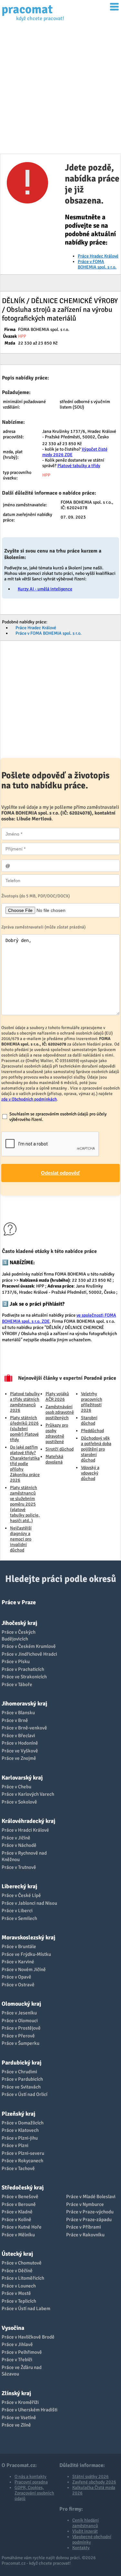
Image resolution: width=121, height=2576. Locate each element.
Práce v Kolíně (16, 2220)
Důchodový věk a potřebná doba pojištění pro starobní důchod (96, 1449)
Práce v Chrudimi (19, 2072)
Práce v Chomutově (22, 2263)
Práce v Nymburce (85, 2204)
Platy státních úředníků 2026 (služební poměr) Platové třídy (24, 1429)
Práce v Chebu (16, 1787)
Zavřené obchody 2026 (94, 2482)
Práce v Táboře (17, 1684)
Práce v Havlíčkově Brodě (28, 2337)
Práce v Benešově (20, 2197)
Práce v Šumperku (20, 2043)
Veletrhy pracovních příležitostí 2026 (92, 1402)
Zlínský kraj (16, 2393)
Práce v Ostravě (18, 1985)
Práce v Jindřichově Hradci (29, 1654)
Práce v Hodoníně (20, 1743)
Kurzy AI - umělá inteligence (45, 589)
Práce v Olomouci (20, 2021)
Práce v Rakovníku (85, 2235)
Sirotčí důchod (60, 1449)
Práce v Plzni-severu (23, 2153)
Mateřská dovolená (54, 1459)
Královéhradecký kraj (28, 1821)
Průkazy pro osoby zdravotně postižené (57, 1433)
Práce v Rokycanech (22, 2161)
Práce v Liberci (17, 1911)
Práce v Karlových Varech (28, 1794)
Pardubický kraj (21, 2063)
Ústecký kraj (17, 2254)
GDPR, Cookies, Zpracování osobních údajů (34, 2493)
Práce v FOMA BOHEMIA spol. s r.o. (97, 264)
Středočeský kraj (23, 2187)
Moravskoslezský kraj (28, 1937)
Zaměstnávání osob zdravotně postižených (60, 1412)
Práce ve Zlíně (16, 2425)
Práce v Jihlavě (17, 2344)
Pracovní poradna (31, 2482)
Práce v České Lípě (21, 1895)
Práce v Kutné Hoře (22, 2227)
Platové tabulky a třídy (79, 466)
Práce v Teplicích (19, 2301)
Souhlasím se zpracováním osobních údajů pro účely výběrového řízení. (58, 1117)
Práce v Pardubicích (22, 2079)
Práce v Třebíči (17, 2360)
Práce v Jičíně (16, 1838)
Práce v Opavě (16, 1977)
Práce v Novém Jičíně (24, 1969)
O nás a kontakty (30, 2477)
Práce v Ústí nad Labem (26, 2308)
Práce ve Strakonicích (24, 1677)
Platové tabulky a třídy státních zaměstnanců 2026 (25, 1402)
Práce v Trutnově (19, 1867)
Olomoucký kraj (21, 2004)
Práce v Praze (19, 1602)
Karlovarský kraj (22, 1778)
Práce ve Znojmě (19, 1758)
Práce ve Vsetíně (19, 2417)
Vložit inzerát (85, 2531)
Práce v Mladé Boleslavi (91, 2197)
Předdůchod (92, 1431)
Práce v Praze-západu (89, 2220)
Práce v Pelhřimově (22, 2352)
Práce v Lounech (19, 2286)
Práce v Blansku (18, 1713)
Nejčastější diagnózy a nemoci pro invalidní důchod (21, 1539)
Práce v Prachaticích (23, 1669)
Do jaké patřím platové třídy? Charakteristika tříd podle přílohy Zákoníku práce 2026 (25, 1464)
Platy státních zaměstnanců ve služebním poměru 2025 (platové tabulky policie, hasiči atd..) (25, 1504)
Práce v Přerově (18, 2036)
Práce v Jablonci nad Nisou (29, 1903)
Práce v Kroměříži (20, 2402)
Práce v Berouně (19, 2204)
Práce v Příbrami (84, 2227)
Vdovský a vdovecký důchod (90, 1473)
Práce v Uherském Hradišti (30, 2410)
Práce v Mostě (16, 2293)
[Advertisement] (60, 90)
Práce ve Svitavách (21, 2087)
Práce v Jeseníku (19, 2013)
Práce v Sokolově (19, 1802)
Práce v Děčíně (17, 2271)
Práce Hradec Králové (98, 256)
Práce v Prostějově (21, 2028)
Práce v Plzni (15, 2145)
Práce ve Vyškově (20, 1751)
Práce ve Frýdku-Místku (26, 1954)
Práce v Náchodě (19, 1845)
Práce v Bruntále (19, 1946)
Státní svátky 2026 (91, 2477)
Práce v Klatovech (20, 2130)
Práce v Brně (15, 1720)
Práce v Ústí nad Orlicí (25, 2094)
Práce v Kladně (17, 2212)
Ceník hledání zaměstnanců (86, 2523)
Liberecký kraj (19, 1886)
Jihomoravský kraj (24, 1704)
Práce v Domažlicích (23, 2123)
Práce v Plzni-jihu (20, 2138)
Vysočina (13, 2328)
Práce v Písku (16, 1661)
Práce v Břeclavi (18, 1736)
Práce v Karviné (18, 1962)
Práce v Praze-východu (90, 2212)
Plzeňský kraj (18, 2114)
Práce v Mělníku (18, 2235)
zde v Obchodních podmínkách (29, 1099)
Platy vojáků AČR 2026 (57, 1397)
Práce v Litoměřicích (23, 2278)
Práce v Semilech (19, 1918)
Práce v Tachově (18, 2168)
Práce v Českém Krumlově (29, 1646)
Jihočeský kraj (19, 1623)
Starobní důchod (89, 1420)
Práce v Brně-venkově (24, 1728)
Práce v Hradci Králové (25, 1830)
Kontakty (81, 2548)
